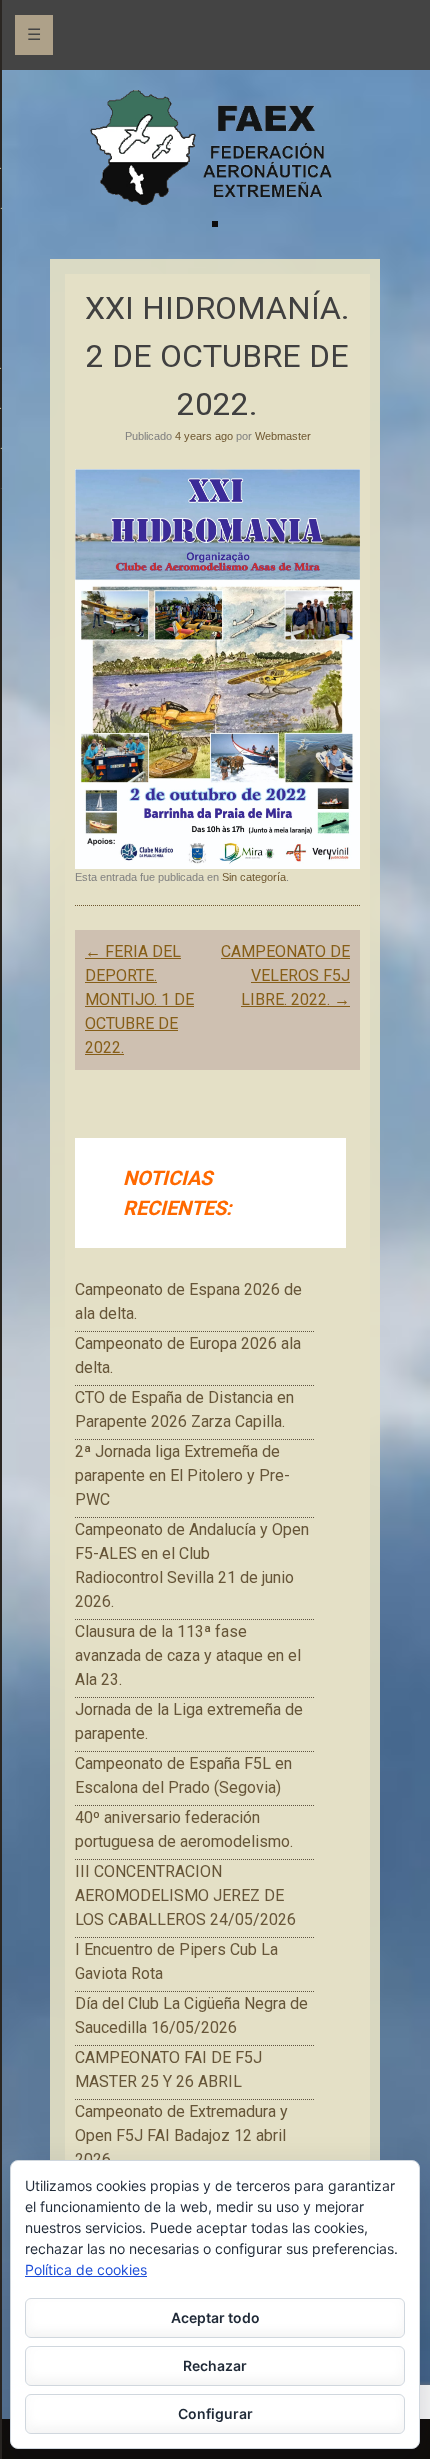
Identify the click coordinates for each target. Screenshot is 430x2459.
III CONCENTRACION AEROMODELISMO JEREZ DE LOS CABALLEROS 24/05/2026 (185, 1895)
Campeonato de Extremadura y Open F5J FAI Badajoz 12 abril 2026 (181, 2135)
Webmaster (283, 436)
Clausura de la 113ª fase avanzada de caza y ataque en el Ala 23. (188, 1655)
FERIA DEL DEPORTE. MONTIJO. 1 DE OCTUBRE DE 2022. (139, 999)
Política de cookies (86, 2269)
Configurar (215, 2413)
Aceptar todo (215, 2317)
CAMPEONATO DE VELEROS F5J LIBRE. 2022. (285, 975)
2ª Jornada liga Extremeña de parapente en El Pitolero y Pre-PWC (182, 1475)
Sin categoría (254, 877)
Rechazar (215, 2365)
